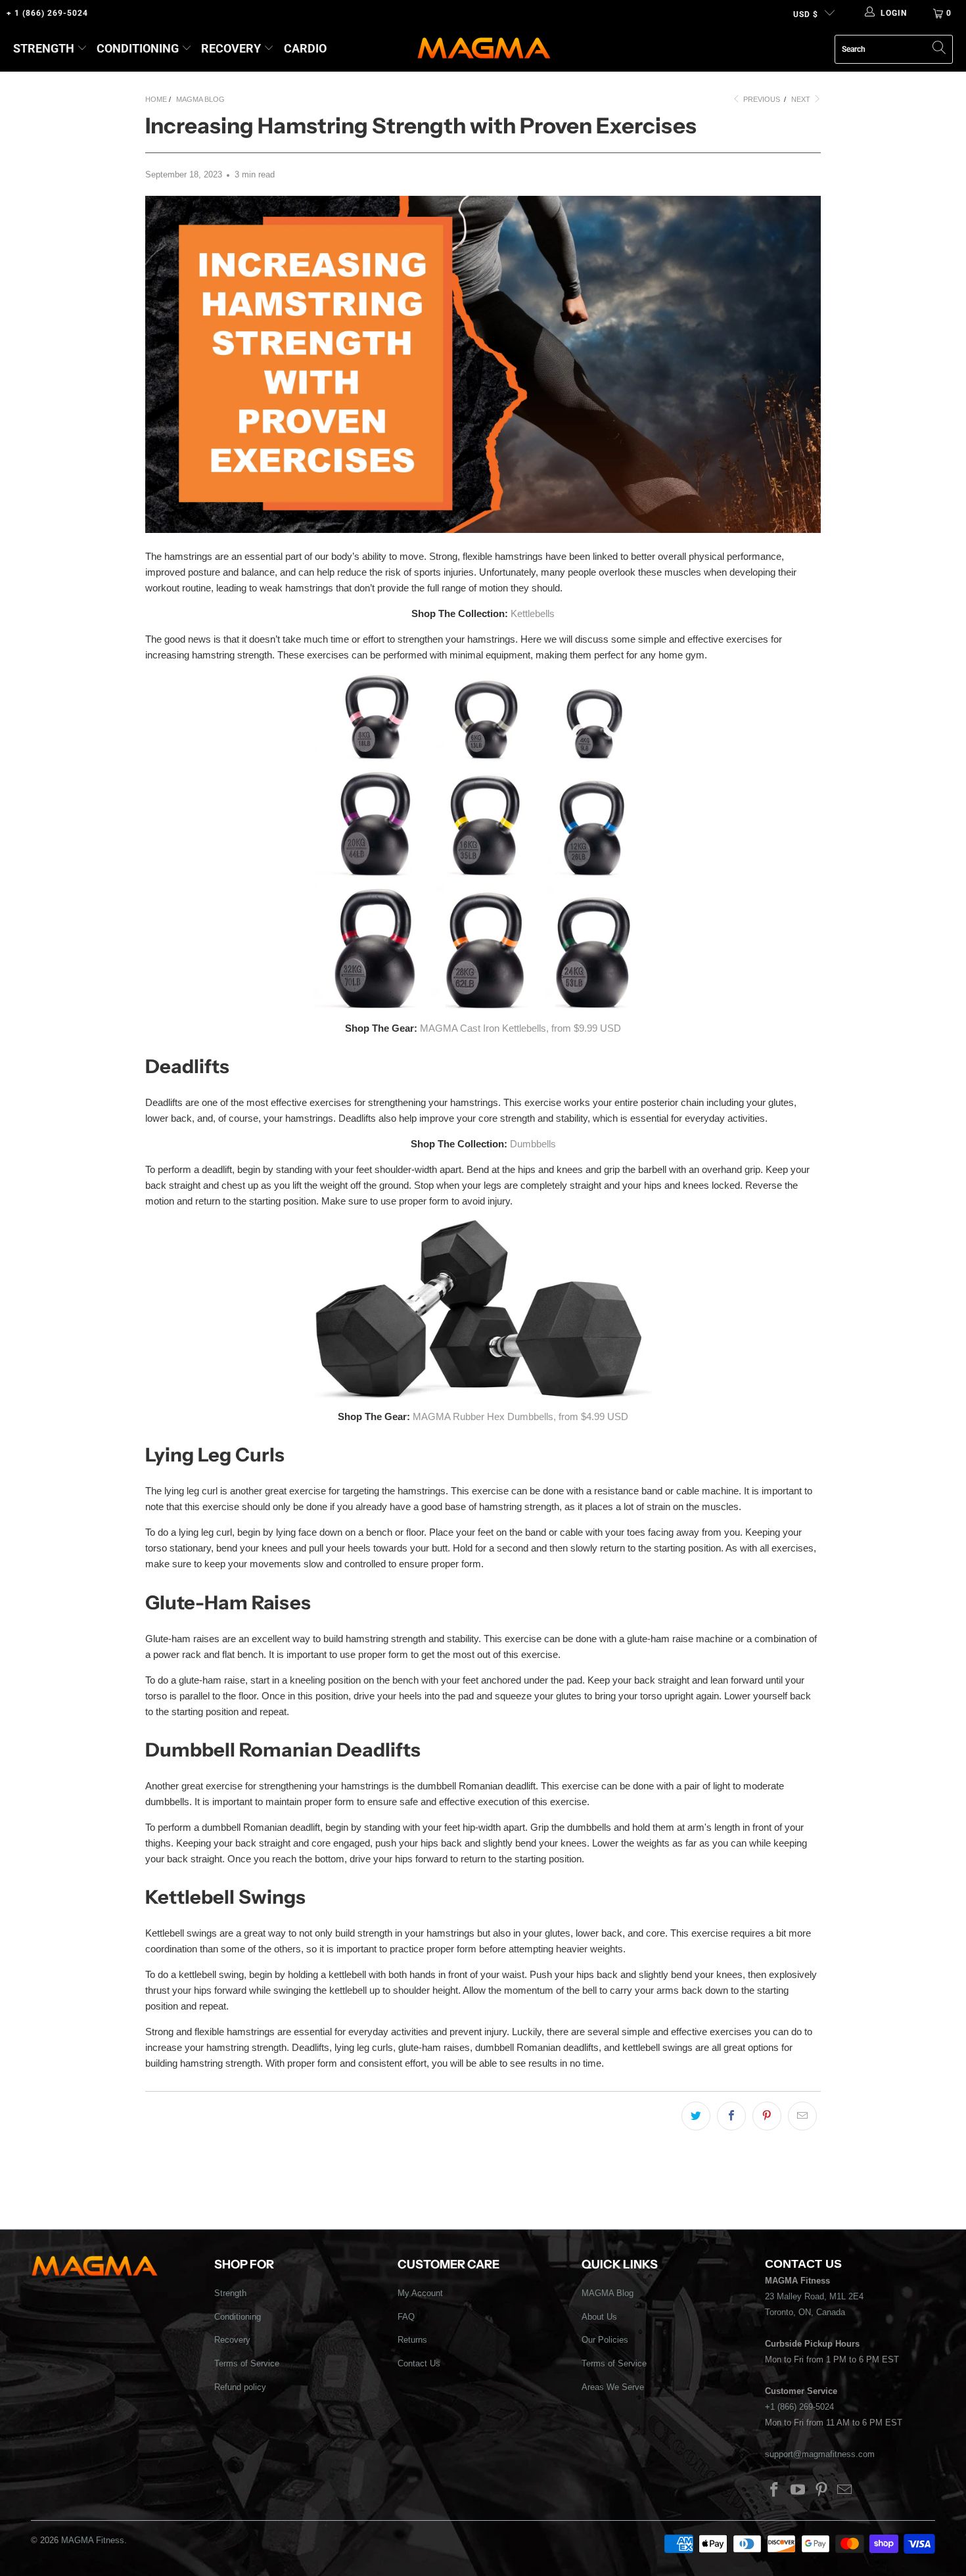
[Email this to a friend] (802, 2116)
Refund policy (240, 2387)
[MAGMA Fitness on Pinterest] (821, 2491)
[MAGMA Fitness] (484, 49)
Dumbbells (533, 1144)
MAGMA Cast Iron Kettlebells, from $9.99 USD (520, 1028)
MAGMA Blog (608, 2293)
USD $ (806, 14)
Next (802, 99)
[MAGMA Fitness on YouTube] (798, 2491)
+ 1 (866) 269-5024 (47, 13)
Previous (761, 99)
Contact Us (419, 2363)
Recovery (231, 48)
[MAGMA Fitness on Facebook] (775, 2491)
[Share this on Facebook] (731, 2116)
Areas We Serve (613, 2387)
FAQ (406, 2317)
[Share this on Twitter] (696, 2116)
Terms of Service (247, 2363)
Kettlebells (533, 613)
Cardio (305, 48)
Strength (44, 48)
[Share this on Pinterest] (767, 2116)
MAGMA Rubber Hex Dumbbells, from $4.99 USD (520, 1416)
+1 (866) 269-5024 (799, 2407)
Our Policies (605, 2340)
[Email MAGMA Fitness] (845, 2491)
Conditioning (138, 48)
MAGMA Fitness (93, 2540)
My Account (420, 2293)
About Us (599, 2317)
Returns (412, 2340)
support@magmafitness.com (820, 2454)
